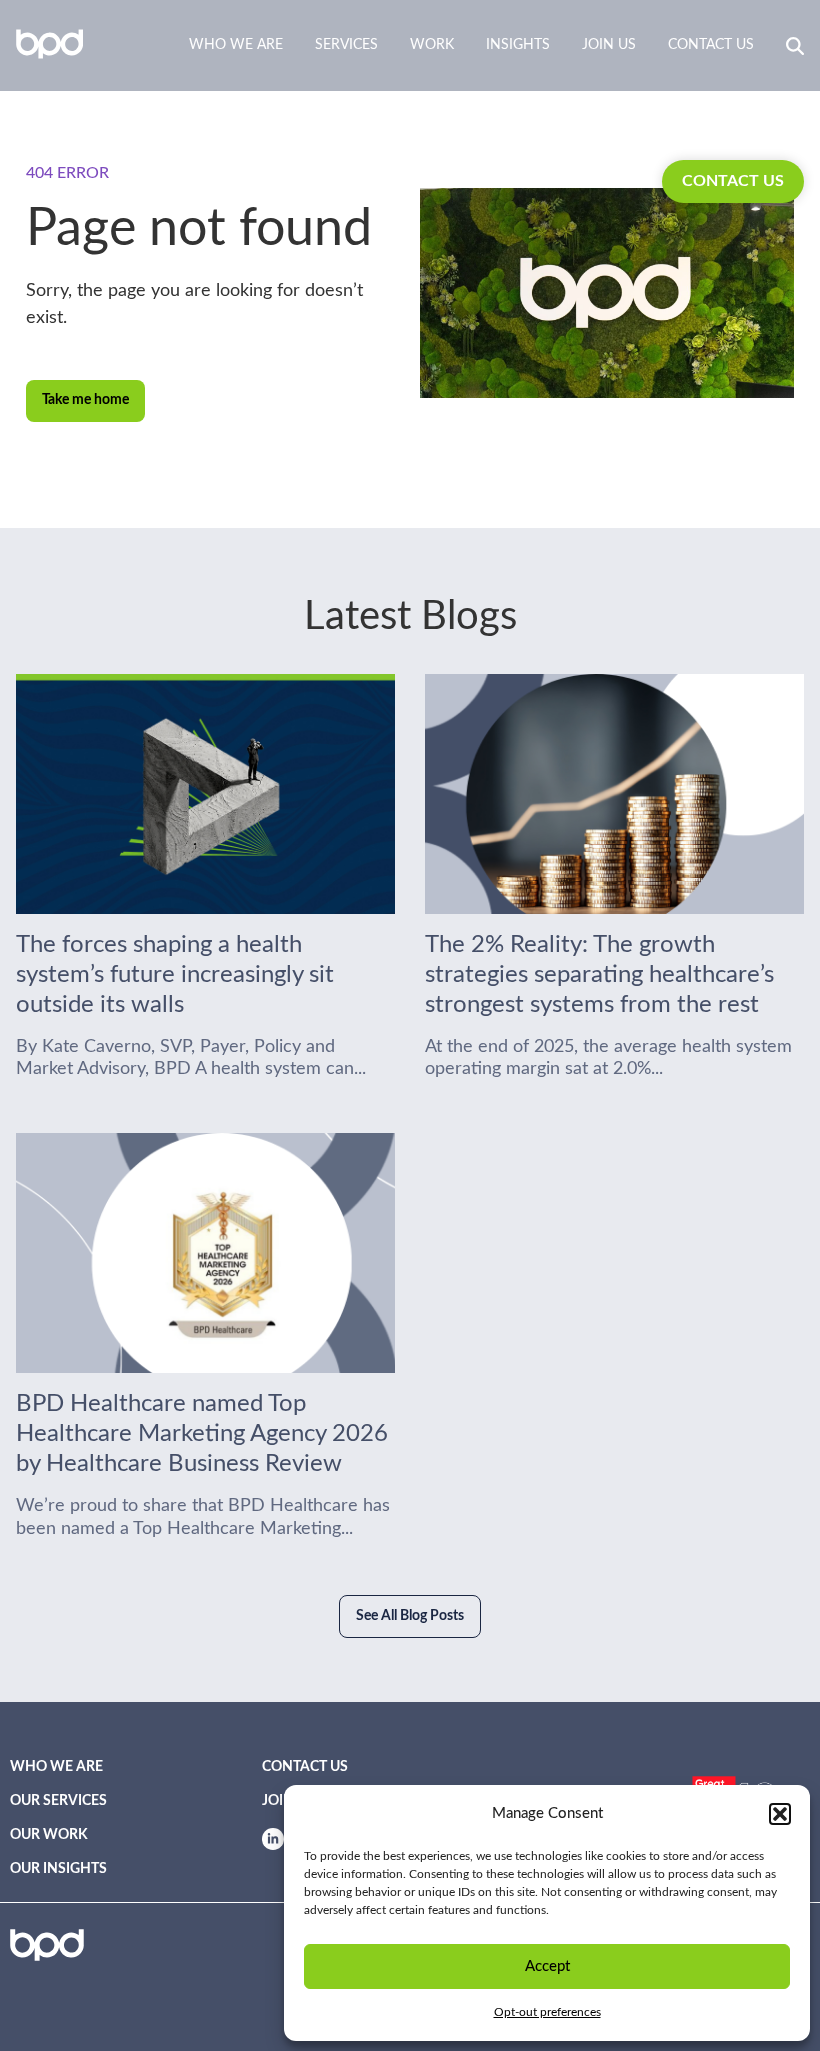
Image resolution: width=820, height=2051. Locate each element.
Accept (547, 1966)
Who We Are (236, 45)
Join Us (609, 45)
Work (432, 45)
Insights (518, 45)
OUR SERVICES (58, 1801)
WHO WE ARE (56, 1767)
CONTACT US (733, 181)
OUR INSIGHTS (58, 1869)
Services (346, 45)
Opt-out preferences (547, 2012)
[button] (780, 1814)
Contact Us (711, 45)
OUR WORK (49, 1835)
